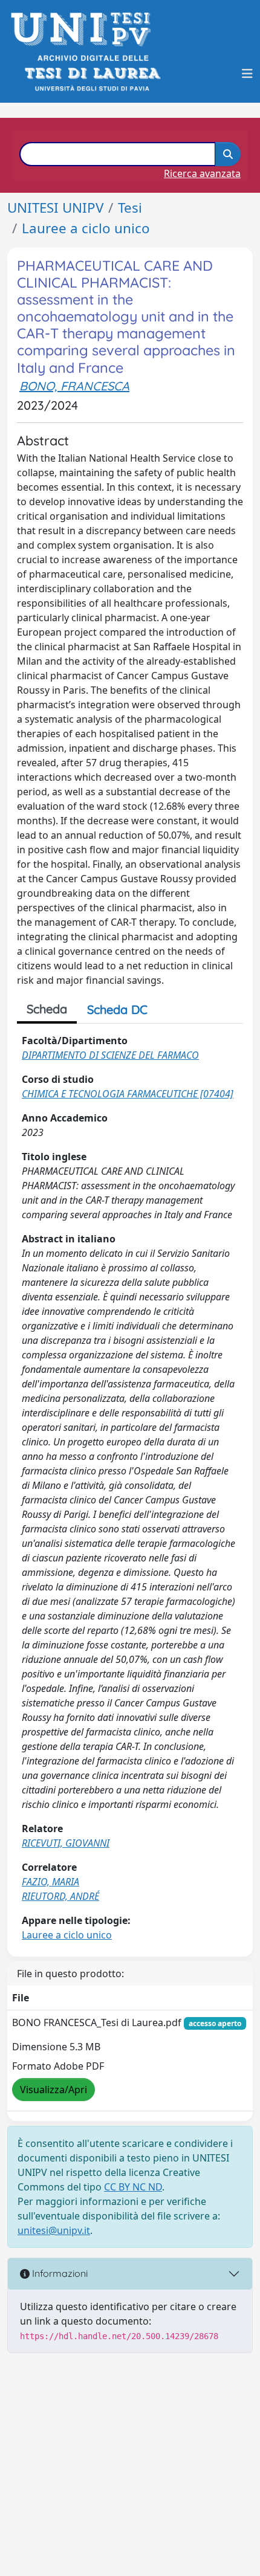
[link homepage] (84, 29)
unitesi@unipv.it (54, 2230)
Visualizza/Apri (54, 2090)
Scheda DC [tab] (117, 1009)
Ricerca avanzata (202, 173)
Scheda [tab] (47, 1009)
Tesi (130, 208)
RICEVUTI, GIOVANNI (66, 1843)
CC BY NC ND (133, 2187)
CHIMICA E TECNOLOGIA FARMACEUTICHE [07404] (128, 1094)
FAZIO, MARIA (50, 1882)
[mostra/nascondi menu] (247, 74)
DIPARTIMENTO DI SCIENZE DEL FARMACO (110, 1055)
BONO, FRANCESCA (74, 386)
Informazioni (59, 2273)
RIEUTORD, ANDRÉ (60, 1896)
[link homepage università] (92, 73)
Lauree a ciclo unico (86, 228)
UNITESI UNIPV (55, 208)
